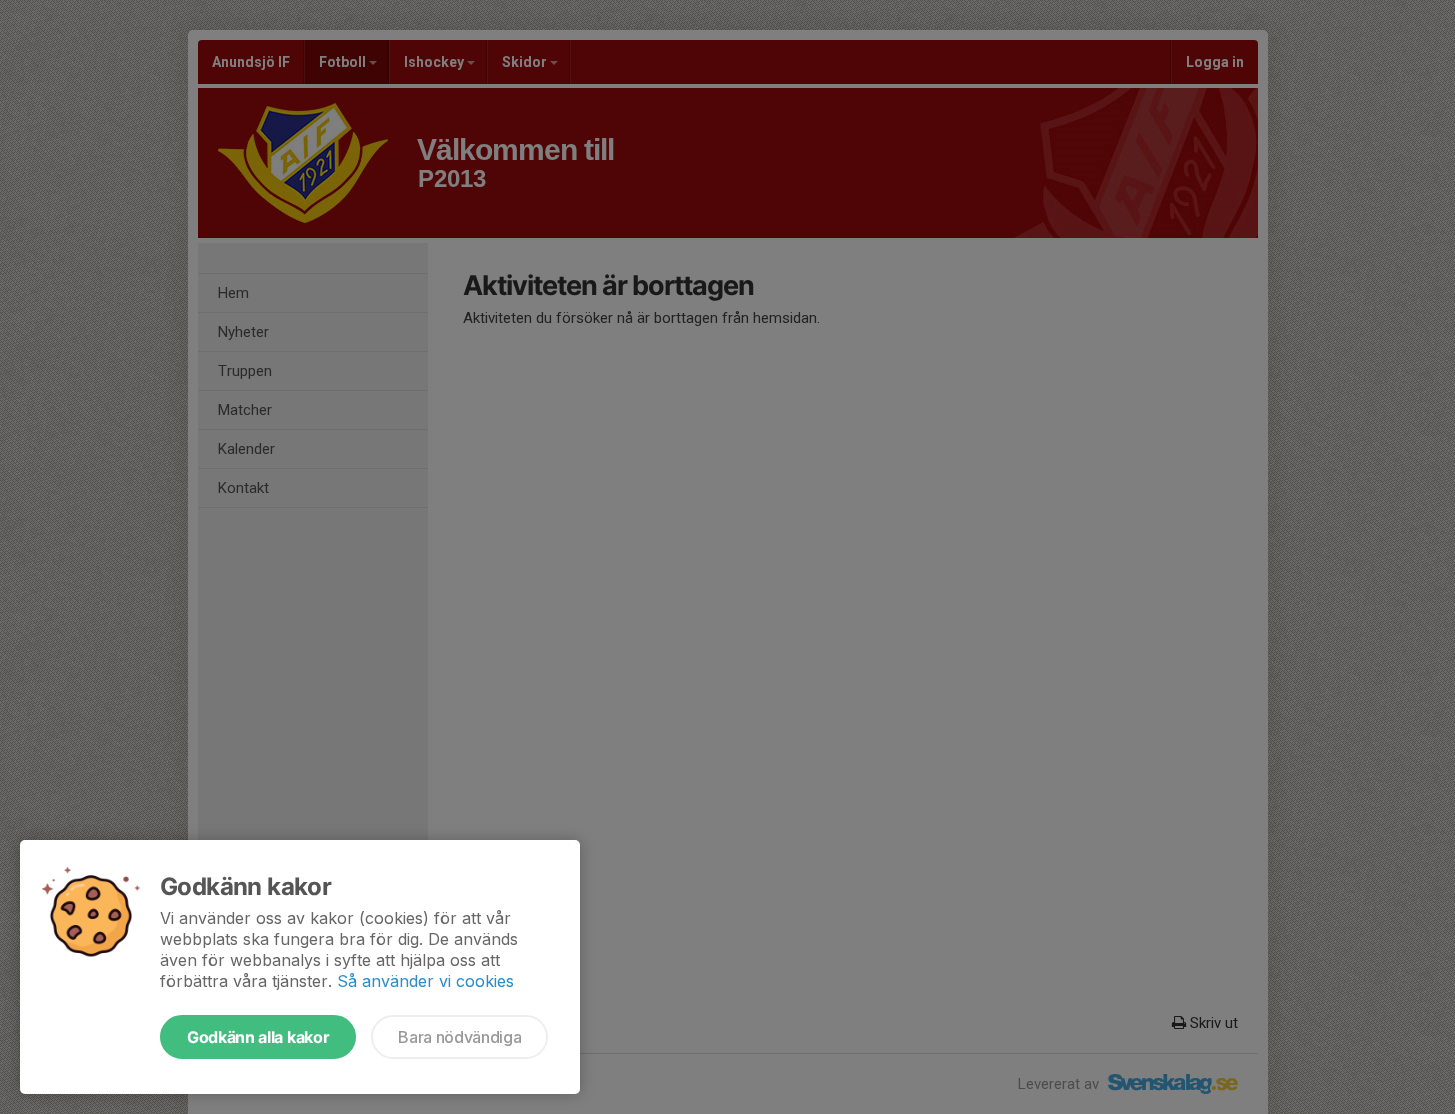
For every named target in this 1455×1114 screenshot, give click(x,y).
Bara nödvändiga (459, 1037)
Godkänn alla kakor (258, 1037)
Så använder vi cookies (425, 981)
